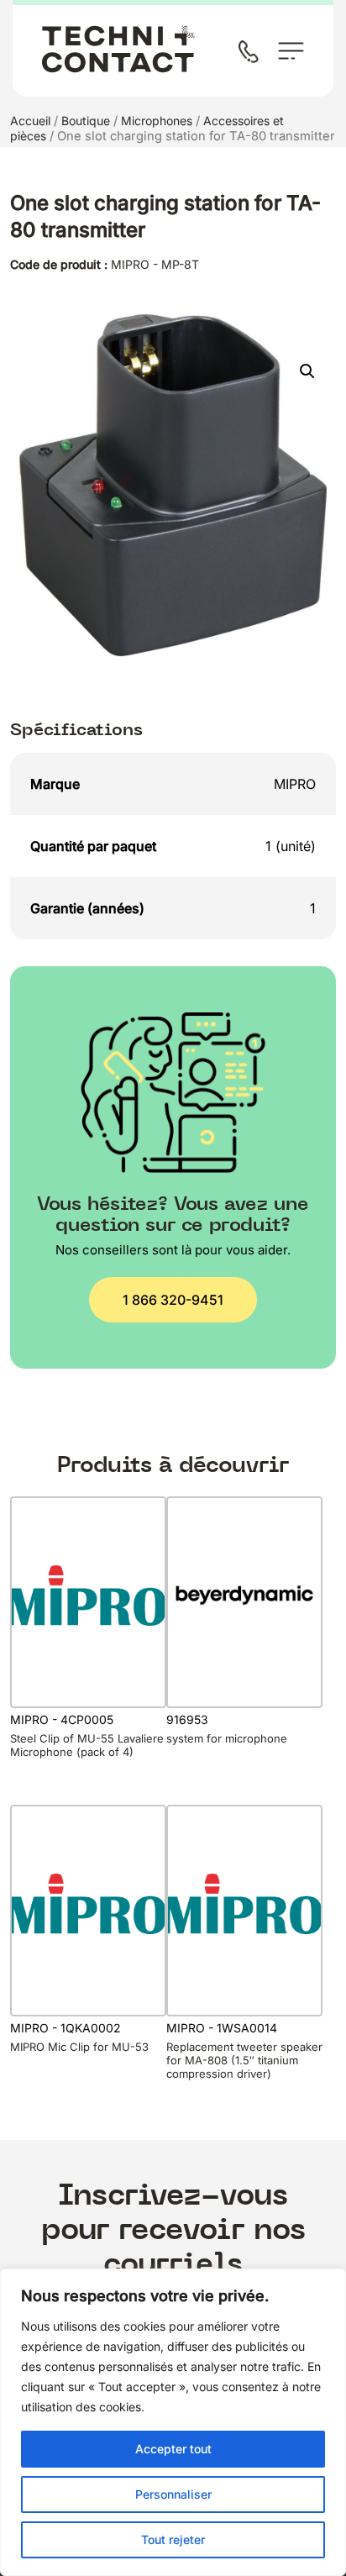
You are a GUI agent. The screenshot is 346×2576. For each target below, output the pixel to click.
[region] (173, 2422)
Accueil (30, 121)
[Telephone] (252, 53)
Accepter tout (173, 2449)
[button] (307, 371)
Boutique (86, 121)
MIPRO (295, 784)
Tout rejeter (173, 2539)
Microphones (157, 121)
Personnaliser (173, 2494)
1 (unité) (291, 846)
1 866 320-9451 (173, 1300)
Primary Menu (291, 51)
